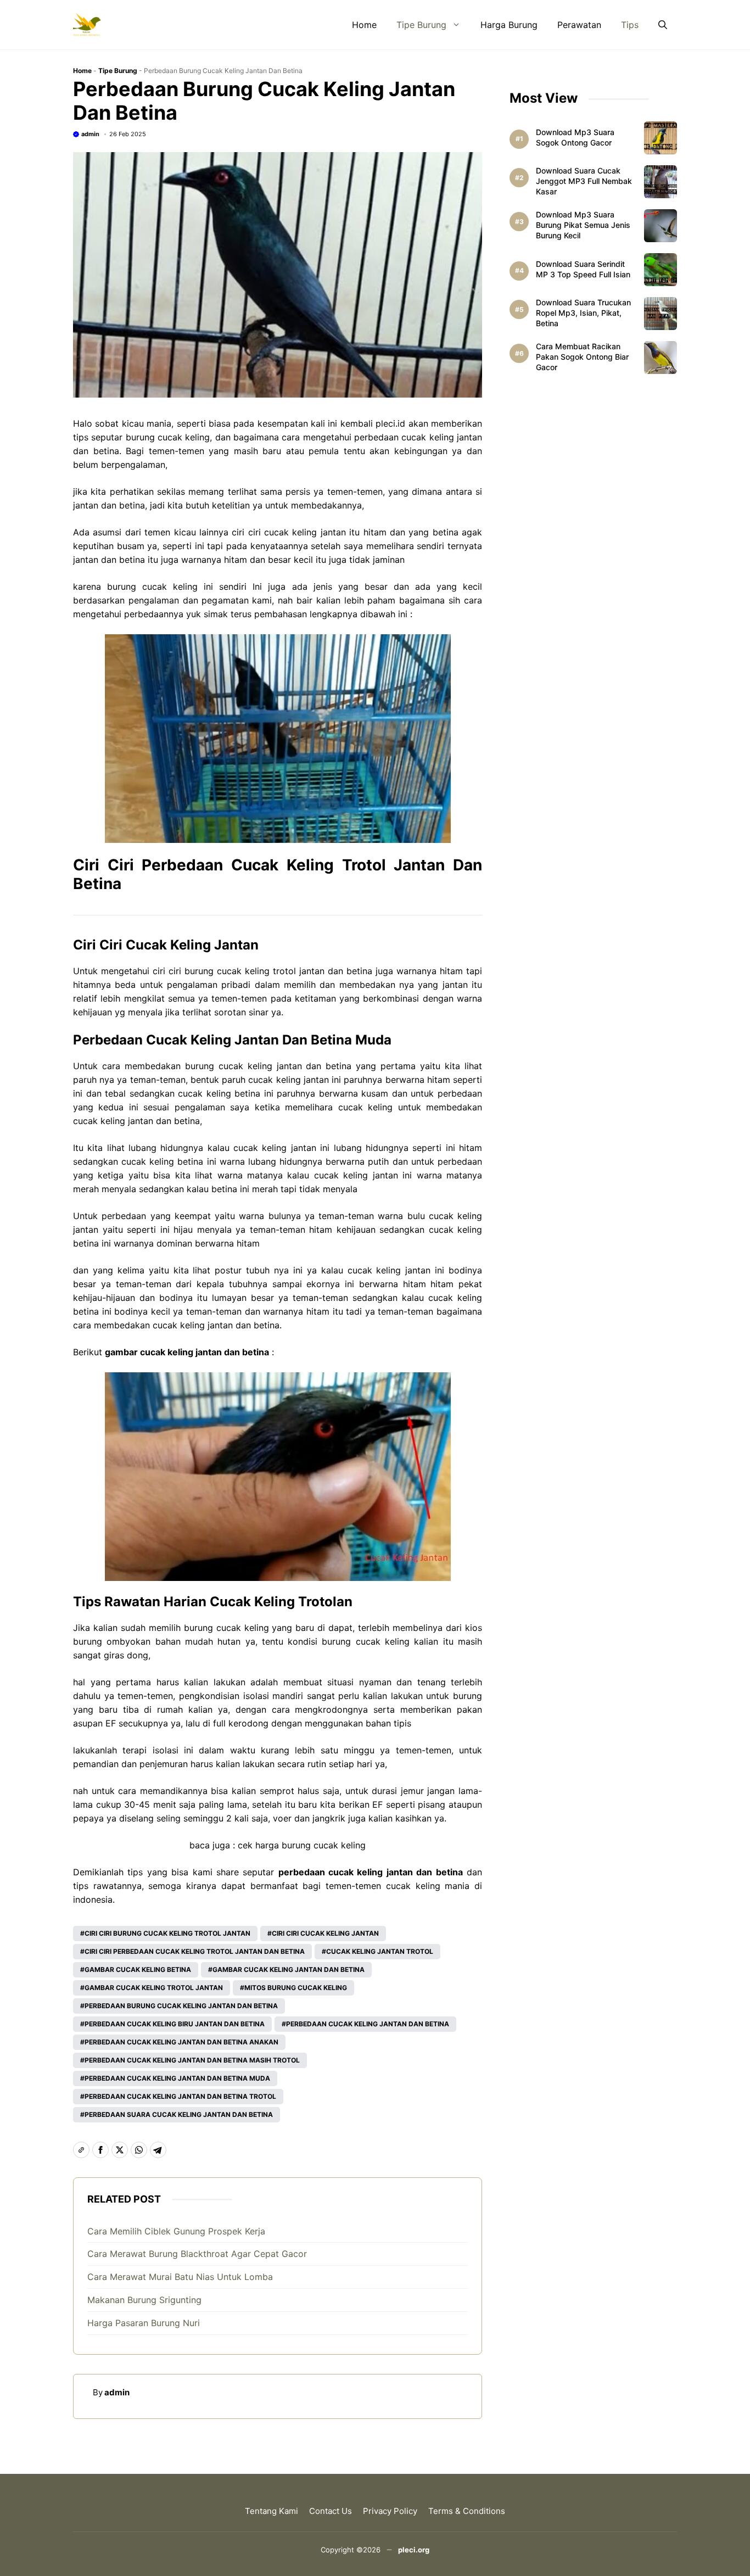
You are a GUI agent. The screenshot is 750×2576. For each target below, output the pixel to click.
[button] (663, 25)
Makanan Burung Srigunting (144, 2300)
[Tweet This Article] (120, 2150)
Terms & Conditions (467, 2511)
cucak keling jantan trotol (380, 1951)
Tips (630, 25)
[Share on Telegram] (158, 2150)
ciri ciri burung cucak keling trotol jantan (167, 1933)
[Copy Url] (81, 2150)
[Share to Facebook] (100, 2150)
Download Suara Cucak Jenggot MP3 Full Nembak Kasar (584, 181)
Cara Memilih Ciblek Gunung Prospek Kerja (176, 2231)
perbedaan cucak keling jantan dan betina (368, 2024)
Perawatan (579, 25)
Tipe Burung (421, 25)
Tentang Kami (272, 2511)
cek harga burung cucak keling (302, 1845)
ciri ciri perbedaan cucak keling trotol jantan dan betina (195, 1951)
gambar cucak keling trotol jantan (154, 1988)
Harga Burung (509, 25)
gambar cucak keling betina (138, 1969)
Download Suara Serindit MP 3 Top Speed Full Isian (583, 269)
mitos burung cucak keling (296, 1988)
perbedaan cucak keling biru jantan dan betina (175, 2024)
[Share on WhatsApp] (139, 2150)
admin (90, 134)
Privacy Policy (390, 2511)
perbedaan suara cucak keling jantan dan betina (179, 2114)
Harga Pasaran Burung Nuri (144, 2323)
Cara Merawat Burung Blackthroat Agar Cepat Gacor (197, 2254)
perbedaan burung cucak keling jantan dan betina (181, 2006)
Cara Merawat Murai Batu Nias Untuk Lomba (180, 2277)
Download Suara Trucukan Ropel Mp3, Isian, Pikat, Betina (583, 313)
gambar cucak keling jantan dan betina (289, 1969)
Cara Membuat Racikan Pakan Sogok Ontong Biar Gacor (582, 357)
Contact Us (331, 2511)
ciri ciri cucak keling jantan (325, 1933)
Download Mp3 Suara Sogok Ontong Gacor (575, 137)
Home (364, 25)
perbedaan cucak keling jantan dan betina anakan (181, 2042)
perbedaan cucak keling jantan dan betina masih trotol (192, 2060)
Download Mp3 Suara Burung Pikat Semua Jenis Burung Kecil (583, 225)
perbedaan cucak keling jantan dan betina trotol (180, 2096)
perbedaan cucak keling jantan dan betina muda (177, 2078)
